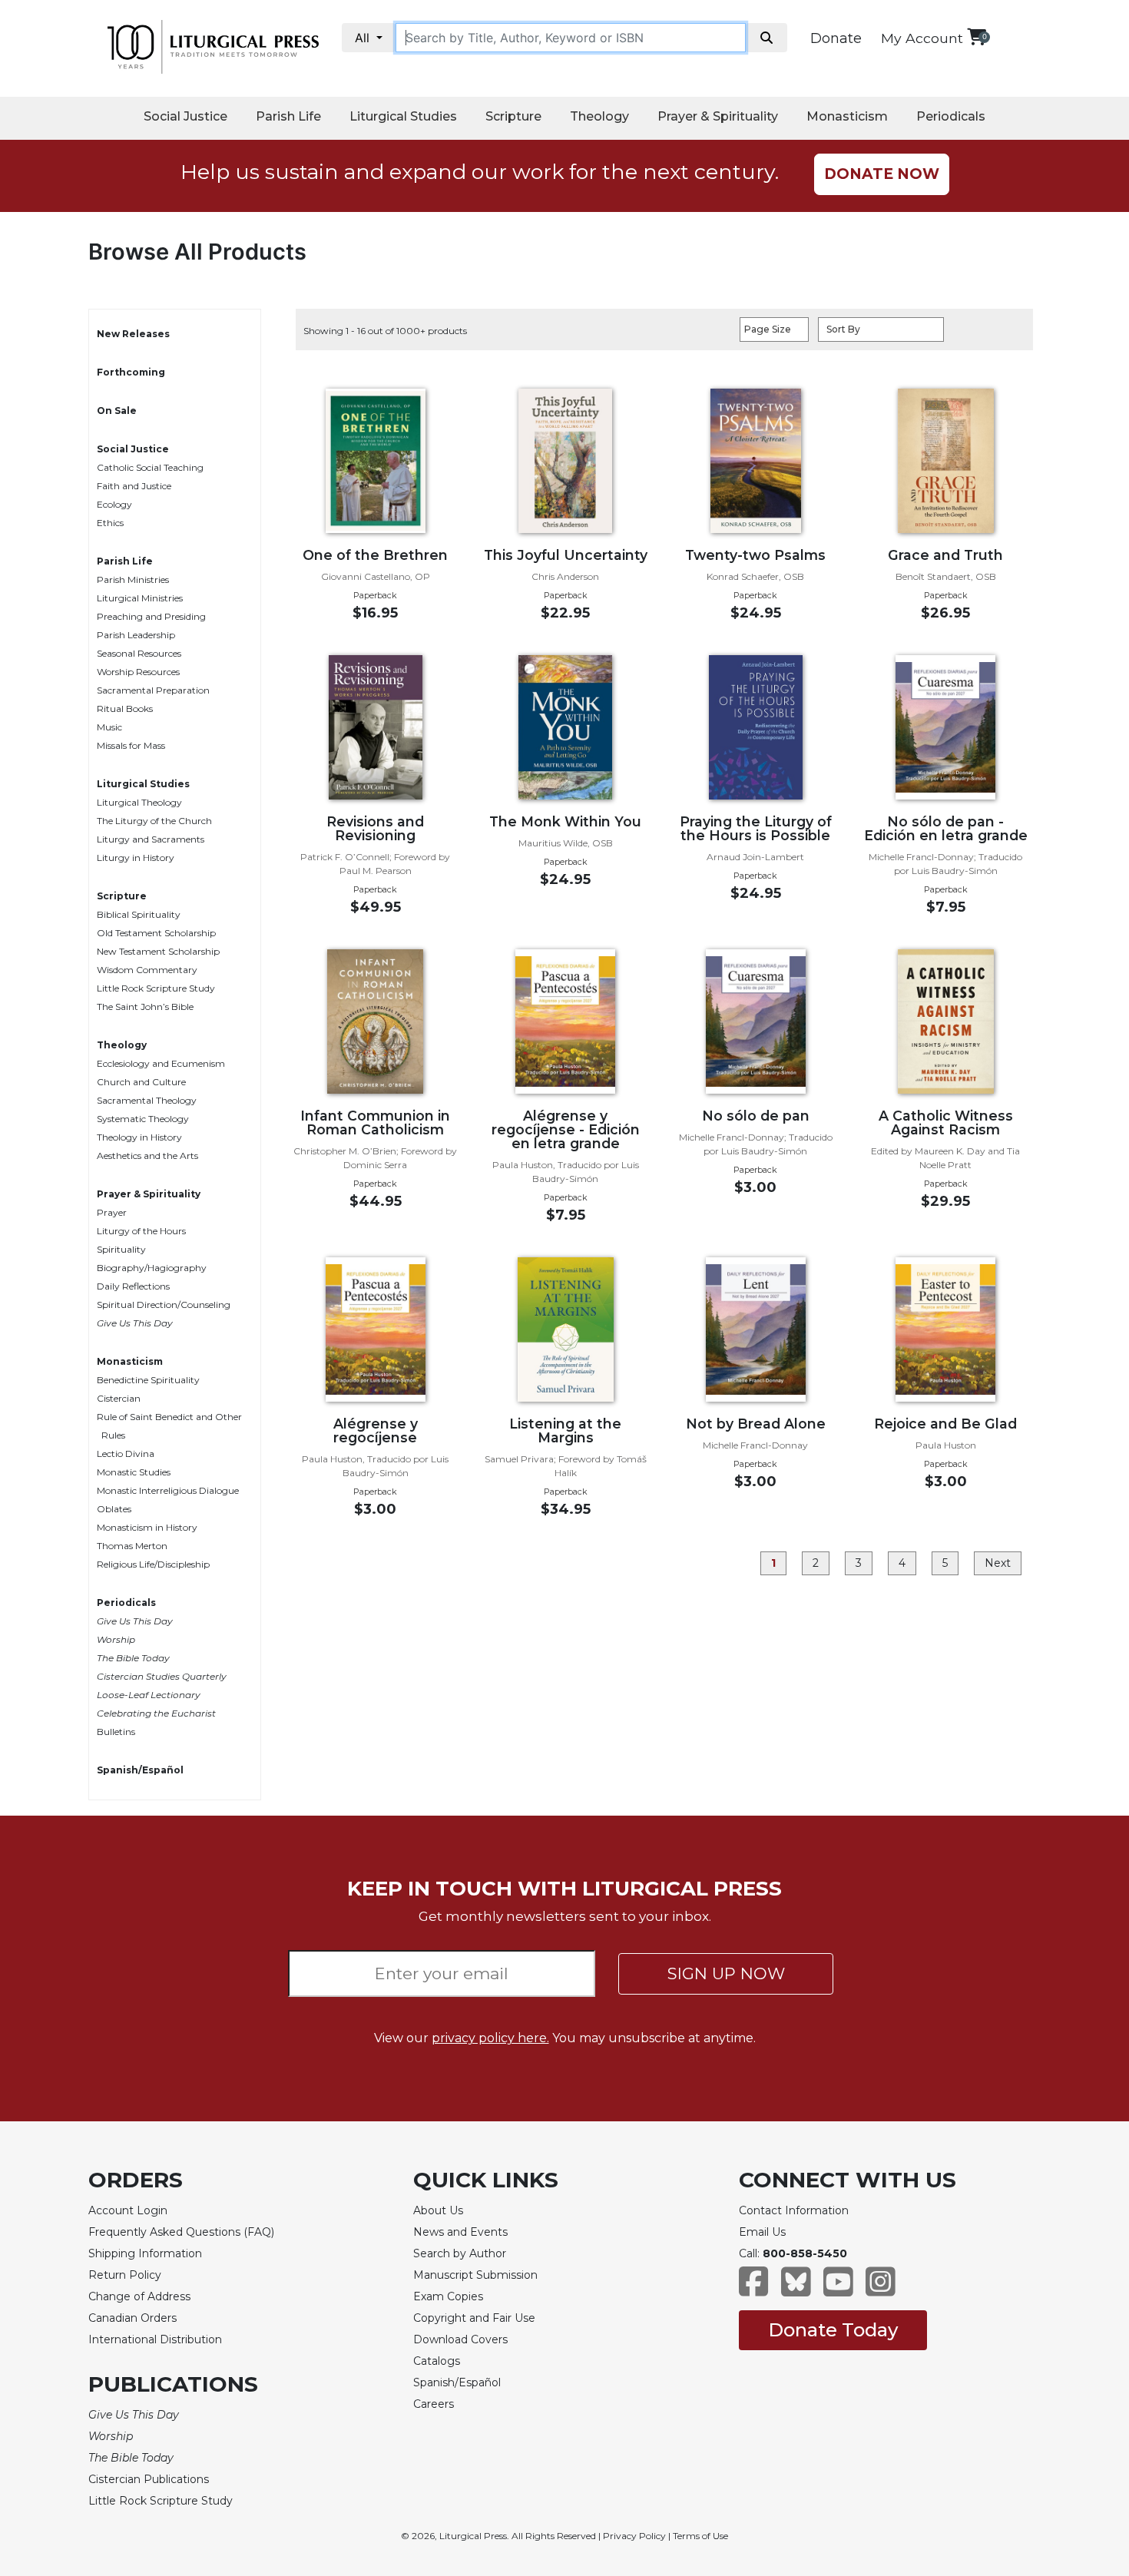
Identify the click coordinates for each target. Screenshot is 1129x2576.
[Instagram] (881, 2289)
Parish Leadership (136, 635)
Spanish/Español (140, 1770)
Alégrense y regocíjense (376, 1430)
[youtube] (838, 2289)
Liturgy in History (136, 858)
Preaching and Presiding (151, 616)
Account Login (128, 2210)
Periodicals (951, 116)
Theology (599, 116)
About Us (438, 2210)
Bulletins (116, 1732)
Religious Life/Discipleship (153, 1564)
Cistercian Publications (149, 2479)
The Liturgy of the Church (154, 821)
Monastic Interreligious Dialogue (168, 1490)
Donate (836, 38)
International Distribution (155, 2339)
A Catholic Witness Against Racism (946, 1122)
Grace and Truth (945, 555)
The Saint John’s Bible (145, 1007)
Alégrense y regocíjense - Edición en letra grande (566, 1129)
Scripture (513, 116)
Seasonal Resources (139, 653)
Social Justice (185, 116)
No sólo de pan (756, 1116)
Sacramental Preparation (153, 690)
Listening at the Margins (565, 1430)
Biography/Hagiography (152, 1268)
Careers (434, 2404)
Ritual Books (125, 709)
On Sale (117, 411)
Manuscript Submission (475, 2275)
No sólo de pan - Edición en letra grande (946, 828)
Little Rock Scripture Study (156, 988)
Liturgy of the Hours (141, 1231)
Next (998, 1563)
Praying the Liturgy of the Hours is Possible (756, 828)
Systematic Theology (143, 1119)
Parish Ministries (133, 579)
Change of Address (139, 2296)
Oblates (114, 1509)
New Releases (133, 334)
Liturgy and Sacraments (151, 839)
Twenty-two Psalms (755, 555)
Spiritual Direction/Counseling (164, 1305)
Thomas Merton (132, 1546)
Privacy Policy (634, 2536)
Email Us (762, 2232)
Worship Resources (138, 672)
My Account (922, 38)
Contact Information (794, 2210)
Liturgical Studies (403, 116)
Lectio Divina (126, 1454)
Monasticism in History (147, 1527)
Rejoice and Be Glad (945, 1424)
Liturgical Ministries (140, 598)
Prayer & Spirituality (718, 116)
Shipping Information (145, 2253)
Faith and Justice (134, 486)
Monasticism (847, 116)
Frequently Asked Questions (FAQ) (181, 2232)
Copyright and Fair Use (474, 2318)
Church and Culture (141, 1082)
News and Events (460, 2232)
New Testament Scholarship (158, 951)
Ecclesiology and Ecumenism (161, 1063)
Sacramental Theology (147, 1100)
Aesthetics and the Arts (147, 1156)
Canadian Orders (132, 2318)
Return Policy (125, 2275)
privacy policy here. (490, 2038)
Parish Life (288, 116)
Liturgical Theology (139, 802)
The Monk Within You (565, 821)
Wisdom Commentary (147, 970)
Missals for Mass (131, 745)
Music (109, 727)
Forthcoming (131, 372)
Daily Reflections (133, 1286)
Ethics (110, 523)
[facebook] (754, 2289)
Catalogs (437, 2361)
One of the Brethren (375, 555)
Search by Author (460, 2253)
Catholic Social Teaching (150, 467)
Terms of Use (700, 2536)
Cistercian (119, 1398)
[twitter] (796, 2289)
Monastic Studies (134, 1472)
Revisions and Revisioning (375, 828)
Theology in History (139, 1137)
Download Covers (460, 2339)
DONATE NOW (882, 174)
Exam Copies (448, 2296)
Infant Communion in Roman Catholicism (375, 1122)
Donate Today (833, 2330)
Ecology (114, 504)
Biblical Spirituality (139, 914)
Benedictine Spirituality (148, 1380)
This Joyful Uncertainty (566, 555)
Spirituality (121, 1249)
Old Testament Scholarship (156, 933)
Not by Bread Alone (756, 1424)
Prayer (112, 1212)
